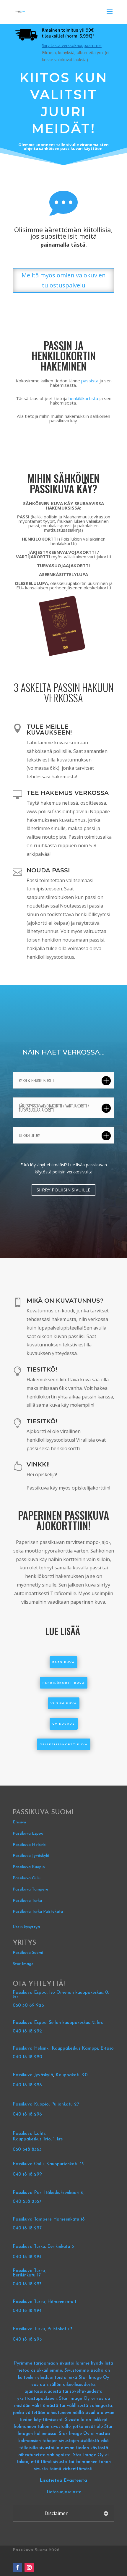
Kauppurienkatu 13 (65, 2164)
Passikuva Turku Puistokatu (38, 1912)
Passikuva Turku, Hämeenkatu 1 (44, 2302)
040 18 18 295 (27, 2340)
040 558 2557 (27, 2202)
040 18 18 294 (28, 2257)
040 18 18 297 (27, 2228)
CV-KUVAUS (64, 1724)
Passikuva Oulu (27, 1878)
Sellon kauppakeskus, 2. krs (76, 2023)
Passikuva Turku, (29, 2271)
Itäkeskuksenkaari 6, (64, 2193)
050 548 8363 (27, 2150)
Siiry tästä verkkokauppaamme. (72, 45)
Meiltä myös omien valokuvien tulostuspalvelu (64, 280)
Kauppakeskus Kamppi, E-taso (83, 2049)
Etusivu (19, 1822)
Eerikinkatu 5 (61, 2247)
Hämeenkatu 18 (69, 2220)
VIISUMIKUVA (64, 1703)
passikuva (63, 1662)
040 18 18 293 (27, 2284)
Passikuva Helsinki (30, 1845)
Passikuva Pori (28, 2193)
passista (90, 381)
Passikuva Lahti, (29, 2134)
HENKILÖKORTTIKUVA (64, 1683)
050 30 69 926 (28, 2006)
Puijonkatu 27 (65, 2104)
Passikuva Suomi (28, 1953)
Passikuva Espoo (28, 1834)
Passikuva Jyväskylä (31, 1856)
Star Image (23, 1964)
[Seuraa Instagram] (29, 2567)
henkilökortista (83, 398)
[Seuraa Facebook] (17, 2567)
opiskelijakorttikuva (64, 1744)
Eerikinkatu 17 (27, 2275)
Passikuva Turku (27, 1901)
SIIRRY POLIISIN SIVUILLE (63, 1190)
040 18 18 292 (27, 2031)
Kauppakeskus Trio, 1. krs (38, 2139)
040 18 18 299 (27, 2175)
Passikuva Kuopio (29, 1867)
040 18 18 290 (27, 2057)
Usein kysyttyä (26, 1927)
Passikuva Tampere (31, 1889)
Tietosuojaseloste (64, 2492)
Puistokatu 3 (60, 2329)
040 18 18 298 (27, 2085)
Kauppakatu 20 (72, 2075)
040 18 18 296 (27, 2115)
